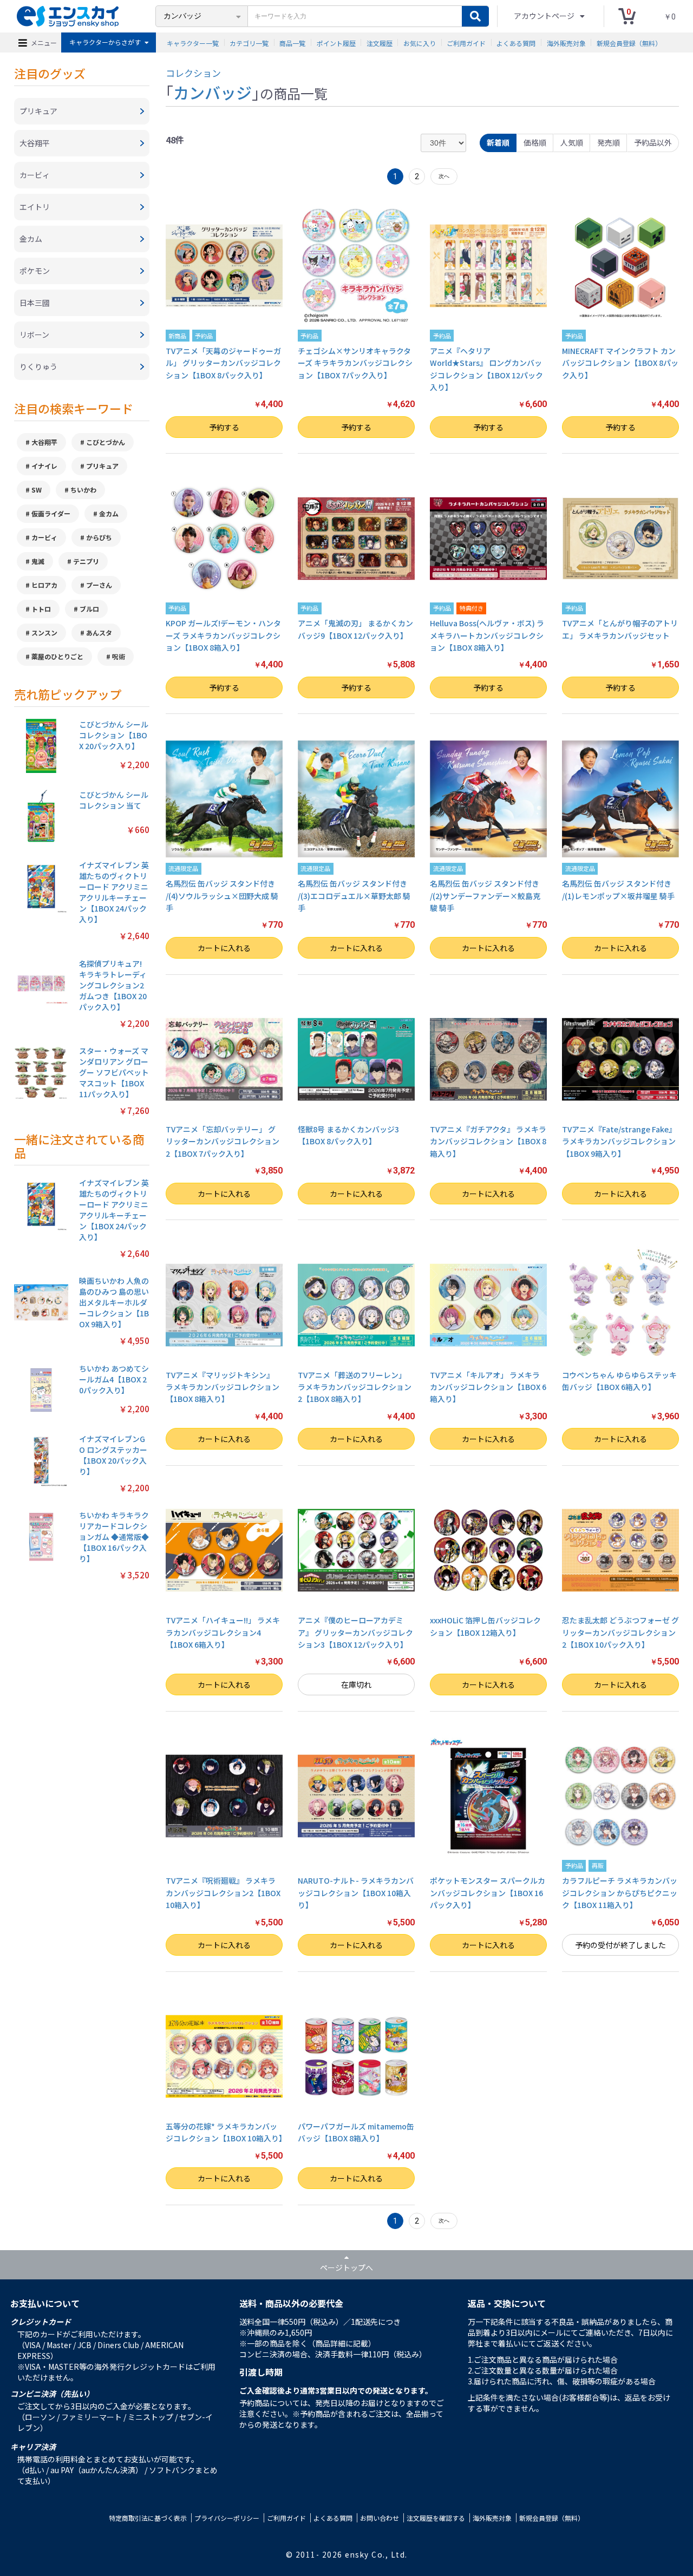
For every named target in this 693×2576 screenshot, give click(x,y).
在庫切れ (356, 1684)
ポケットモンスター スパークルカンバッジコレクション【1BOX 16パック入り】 (488, 1893)
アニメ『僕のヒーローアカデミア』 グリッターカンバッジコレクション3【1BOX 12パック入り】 (355, 1632)
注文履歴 (380, 42)
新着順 (498, 142)
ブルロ (89, 609)
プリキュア (102, 466)
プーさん (99, 585)
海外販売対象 (566, 42)
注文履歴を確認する (436, 2518)
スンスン (44, 632)
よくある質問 (516, 42)
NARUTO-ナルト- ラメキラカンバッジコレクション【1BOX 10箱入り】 (356, 1893)
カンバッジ (213, 92)
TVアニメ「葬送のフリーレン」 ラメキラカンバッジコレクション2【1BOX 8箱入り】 (355, 1387)
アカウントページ (545, 16)
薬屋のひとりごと (57, 656)
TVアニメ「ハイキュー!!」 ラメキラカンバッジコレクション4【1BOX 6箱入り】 (223, 1632)
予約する (224, 427)
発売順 (609, 142)
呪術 (119, 656)
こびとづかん (106, 442)
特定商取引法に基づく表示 (148, 2518)
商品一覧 (292, 42)
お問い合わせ (380, 2518)
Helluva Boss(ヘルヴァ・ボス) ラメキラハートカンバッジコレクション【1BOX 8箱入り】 (487, 635)
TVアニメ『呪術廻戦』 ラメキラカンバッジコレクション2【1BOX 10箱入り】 (223, 1893)
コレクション (193, 73)
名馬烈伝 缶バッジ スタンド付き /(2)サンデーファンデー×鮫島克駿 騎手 (485, 896)
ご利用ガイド (466, 42)
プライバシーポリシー (227, 2518)
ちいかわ (83, 490)
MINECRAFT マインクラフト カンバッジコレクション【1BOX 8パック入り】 (620, 363)
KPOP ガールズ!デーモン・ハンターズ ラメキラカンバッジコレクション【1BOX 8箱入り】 (223, 635)
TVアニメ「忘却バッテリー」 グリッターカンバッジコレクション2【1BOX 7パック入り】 (223, 1141)
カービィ (44, 537)
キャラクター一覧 (193, 42)
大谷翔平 (44, 442)
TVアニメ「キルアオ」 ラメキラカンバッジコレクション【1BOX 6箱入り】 (488, 1387)
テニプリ (86, 561)
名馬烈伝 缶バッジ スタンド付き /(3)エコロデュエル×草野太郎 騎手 (354, 896)
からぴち (99, 537)
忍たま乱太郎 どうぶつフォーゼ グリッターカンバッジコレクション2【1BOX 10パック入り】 (620, 1632)
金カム (109, 513)
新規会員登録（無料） (629, 42)
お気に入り (420, 42)
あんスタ (99, 632)
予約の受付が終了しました (620, 1945)
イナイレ (44, 466)
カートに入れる (224, 948)
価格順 (535, 142)
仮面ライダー (51, 513)
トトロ (41, 609)
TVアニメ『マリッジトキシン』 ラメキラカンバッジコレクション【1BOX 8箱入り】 (223, 1387)
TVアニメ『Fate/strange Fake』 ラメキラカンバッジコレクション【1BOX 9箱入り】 (619, 1141)
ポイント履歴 (336, 42)
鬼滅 (38, 561)
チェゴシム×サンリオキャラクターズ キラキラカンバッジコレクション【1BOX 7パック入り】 (355, 363)
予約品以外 (653, 142)
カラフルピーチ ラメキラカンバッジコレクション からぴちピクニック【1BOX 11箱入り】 (620, 1893)
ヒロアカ (44, 585)
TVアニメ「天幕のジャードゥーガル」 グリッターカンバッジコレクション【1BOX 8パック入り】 (223, 363)
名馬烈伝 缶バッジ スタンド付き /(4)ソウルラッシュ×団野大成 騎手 (222, 896)
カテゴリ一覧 (249, 42)
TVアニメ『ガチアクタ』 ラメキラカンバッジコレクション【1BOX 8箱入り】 (488, 1141)
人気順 (572, 142)
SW (37, 490)
